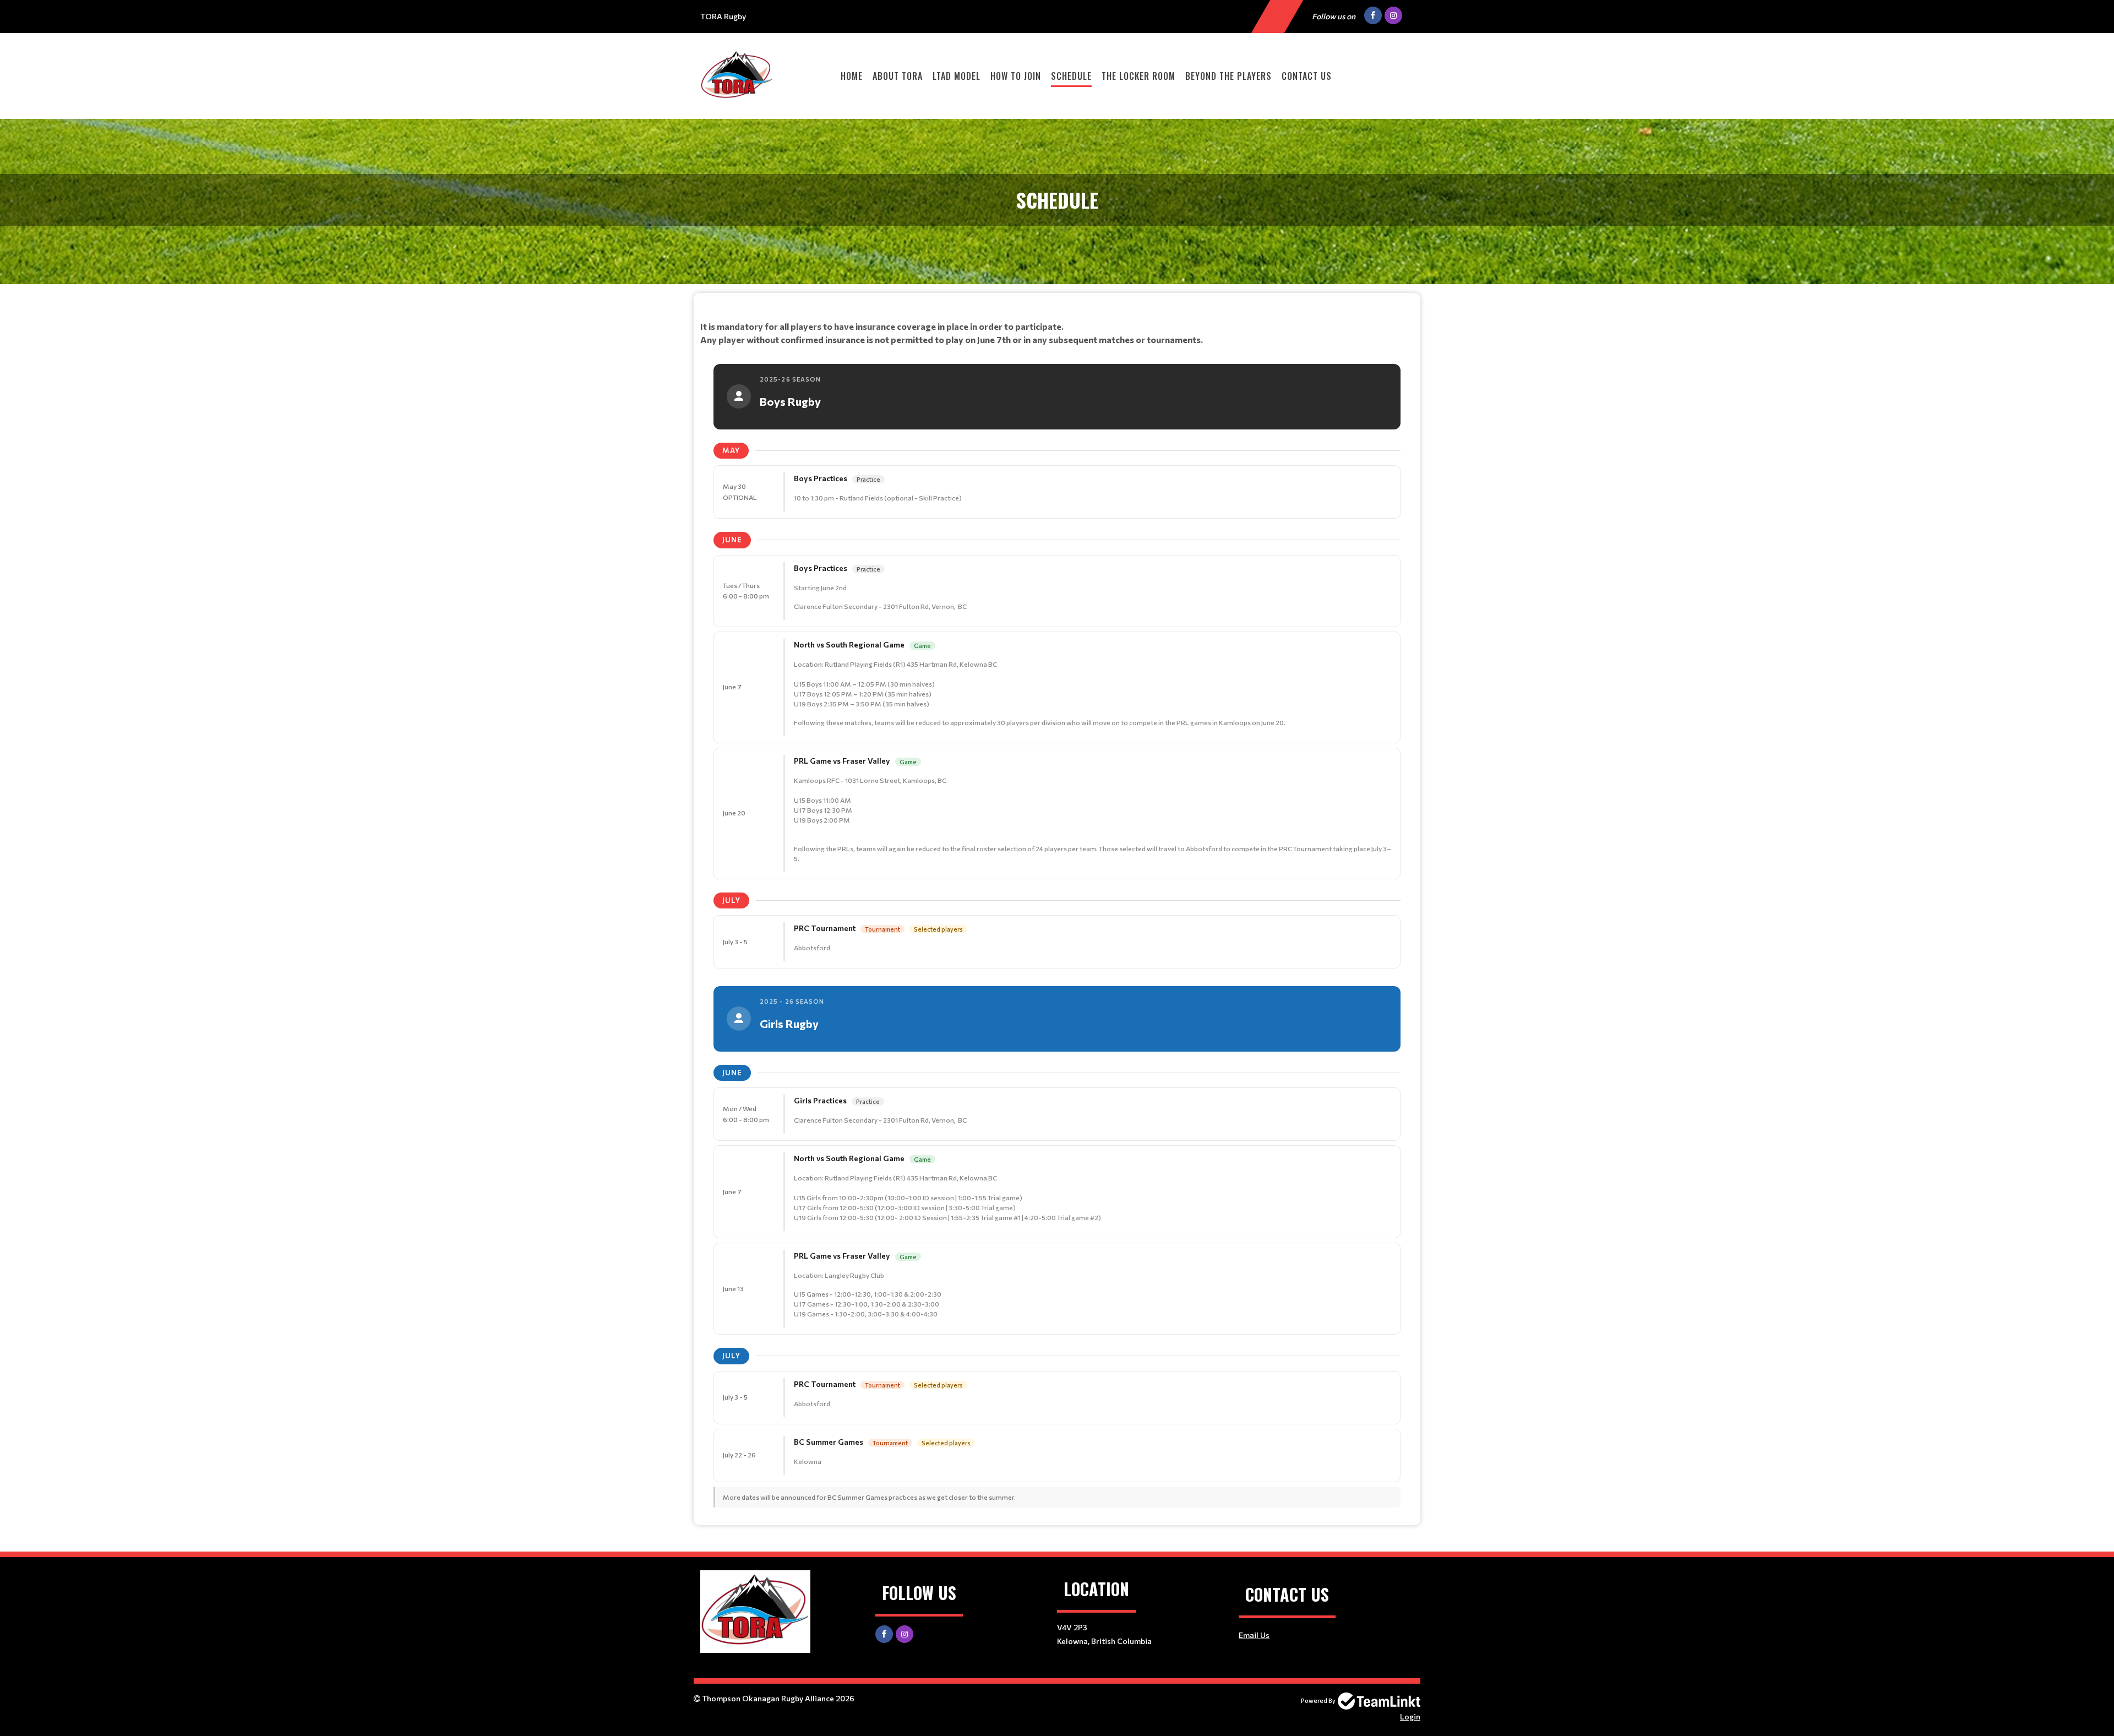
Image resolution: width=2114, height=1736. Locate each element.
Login (1410, 1716)
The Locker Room (1138, 76)
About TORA (898, 76)
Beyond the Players (1228, 76)
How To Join (1016, 76)
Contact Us (1307, 76)
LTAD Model (957, 76)
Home (852, 76)
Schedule (1071, 76)
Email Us (1254, 1635)
